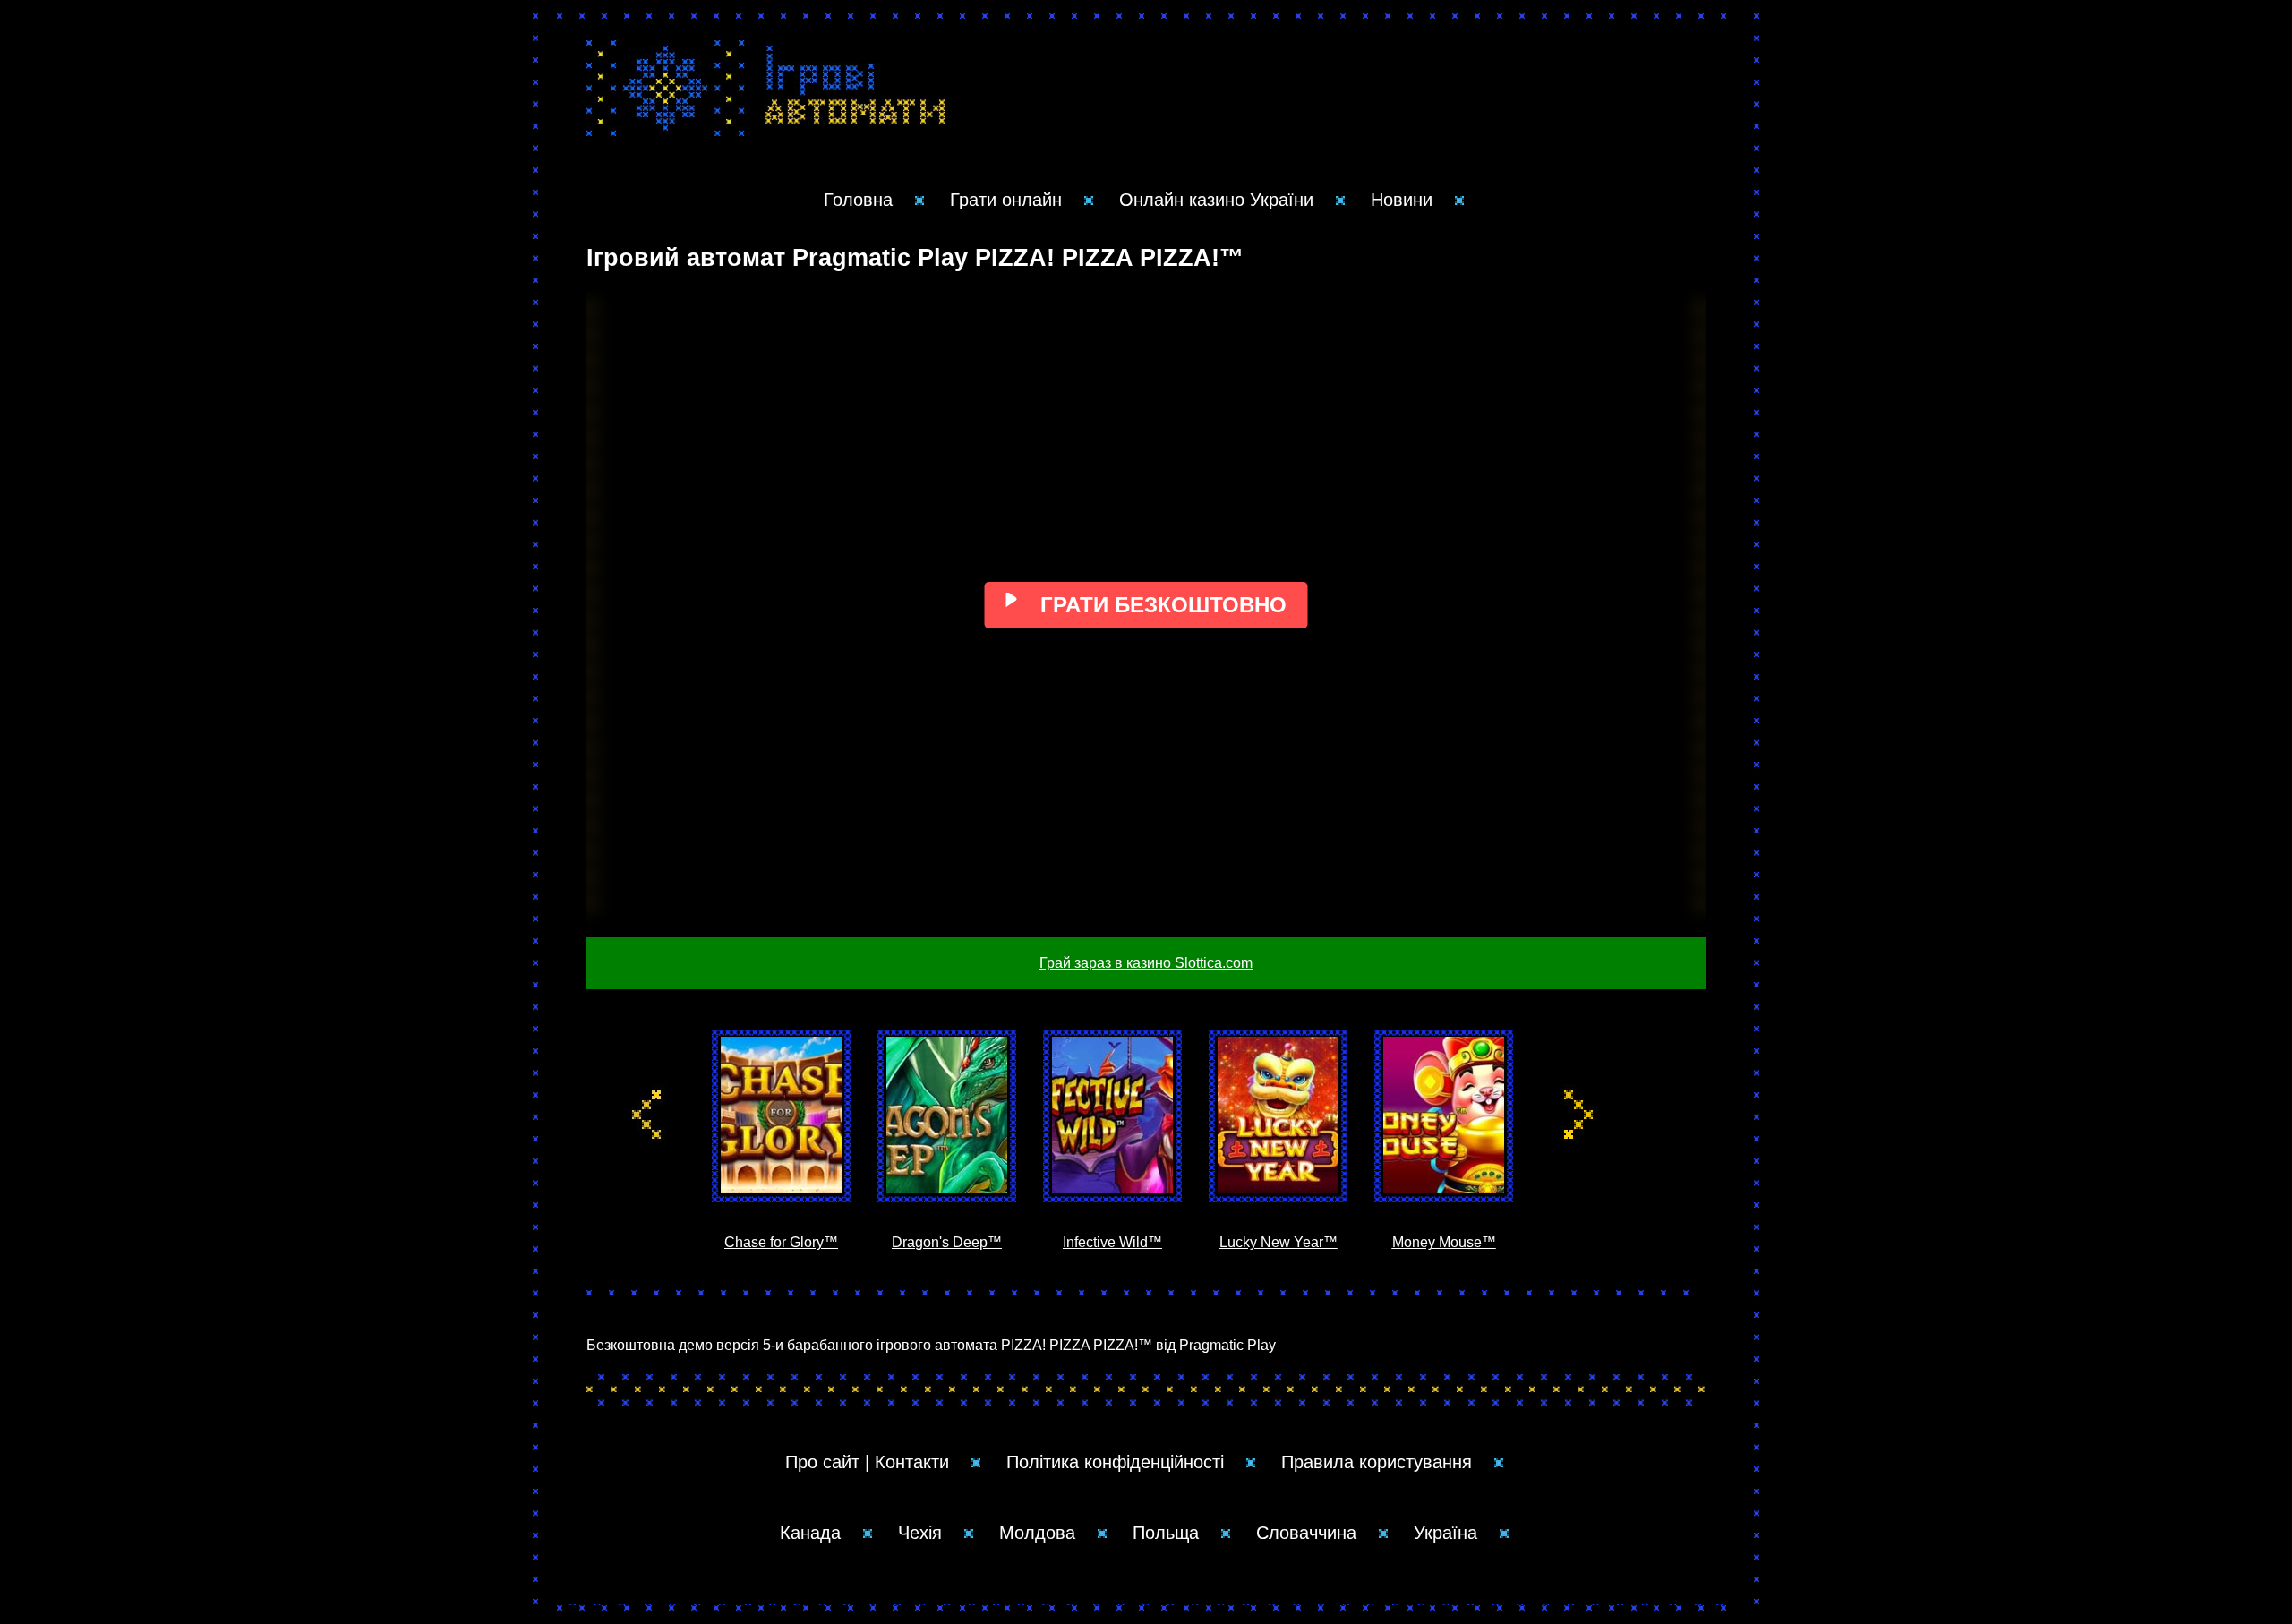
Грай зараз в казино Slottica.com (1146, 963)
